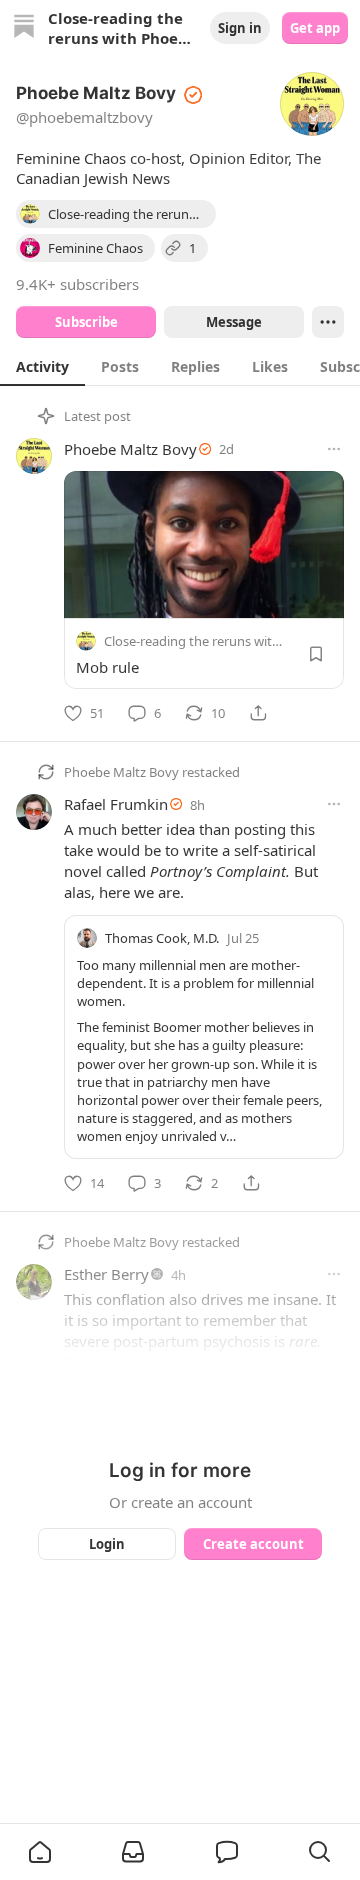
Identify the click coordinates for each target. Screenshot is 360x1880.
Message (234, 322)
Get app (315, 28)
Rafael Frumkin (116, 804)
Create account (253, 1544)
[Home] (24, 28)
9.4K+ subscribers (77, 284)
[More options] (334, 449)
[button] (40, 1852)
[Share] (258, 713)
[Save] (316, 654)
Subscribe (86, 322)
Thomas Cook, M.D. (162, 938)
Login (107, 1544)
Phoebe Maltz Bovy (130, 449)
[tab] (42, 366)
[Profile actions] (328, 322)
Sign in (240, 28)
